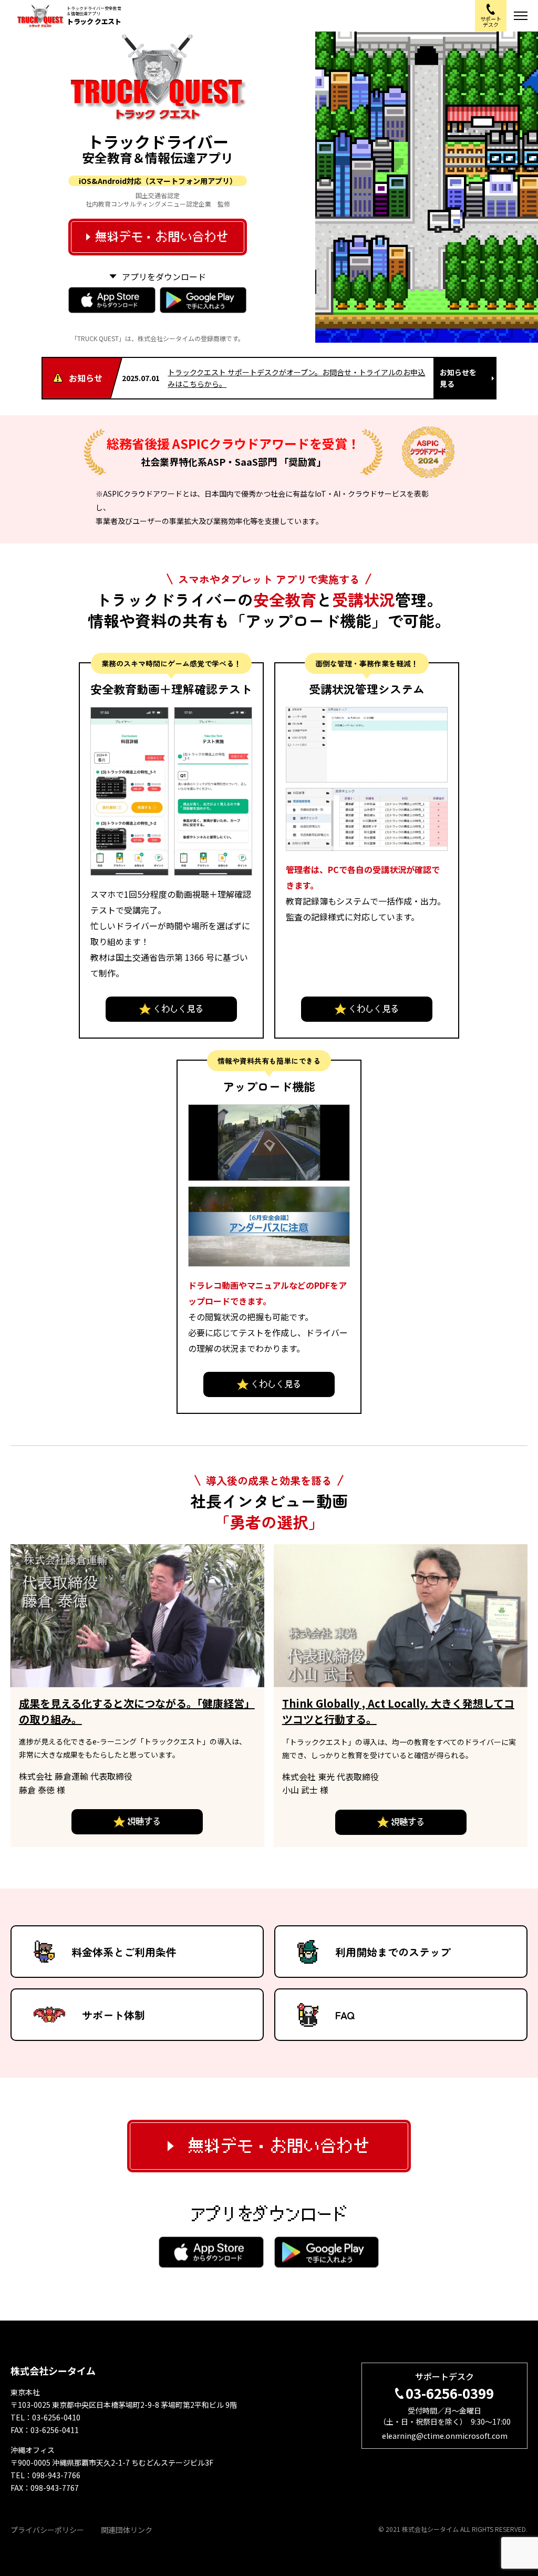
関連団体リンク (127, 2530)
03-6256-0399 (450, 2393)
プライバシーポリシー (47, 2530)
